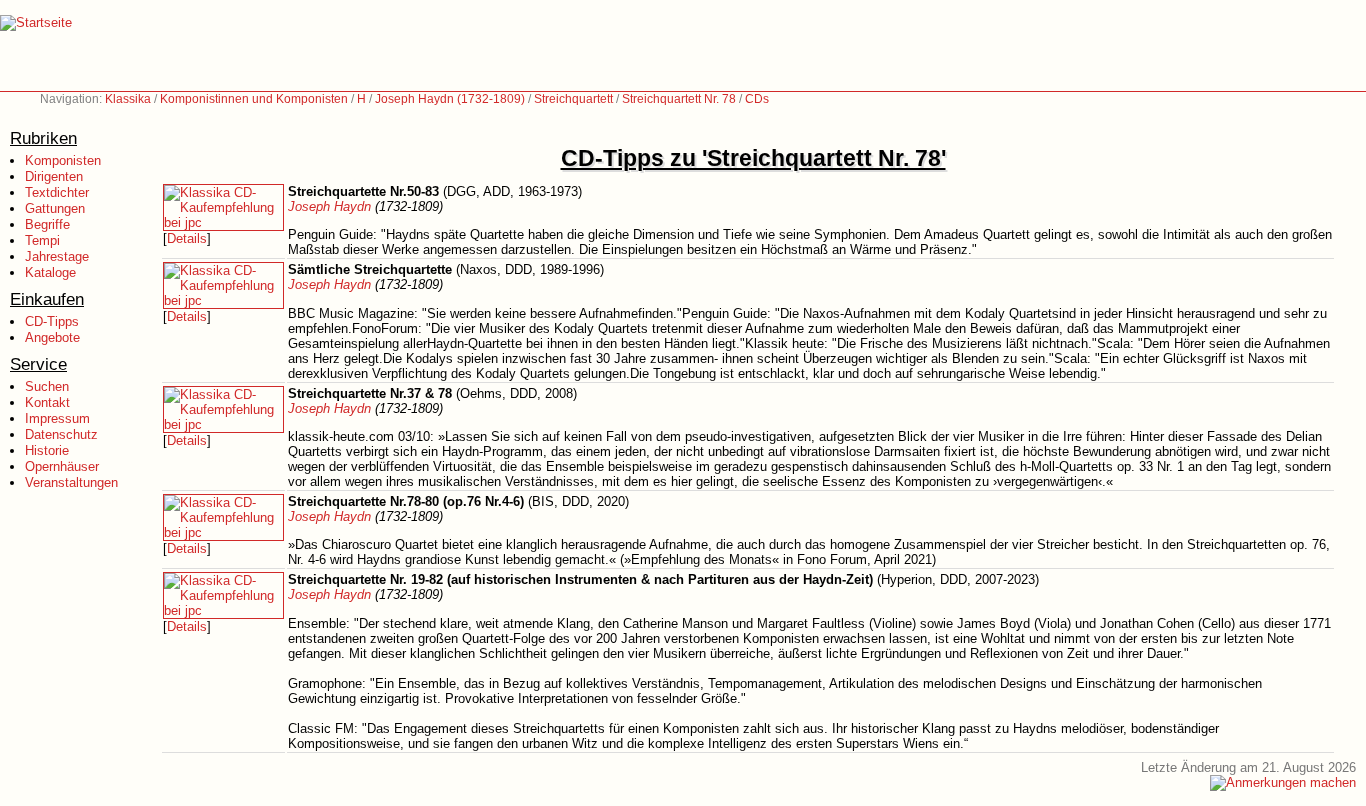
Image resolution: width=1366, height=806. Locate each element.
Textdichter (57, 192)
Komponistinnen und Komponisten (254, 99)
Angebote (52, 337)
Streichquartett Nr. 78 (679, 99)
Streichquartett (573, 99)
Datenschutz (61, 434)
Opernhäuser (62, 466)
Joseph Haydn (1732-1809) (450, 99)
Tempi (42, 240)
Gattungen (55, 208)
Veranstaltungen (71, 482)
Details (187, 238)
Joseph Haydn (329, 206)
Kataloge (50, 272)
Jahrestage (57, 256)
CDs (757, 99)
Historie (47, 450)
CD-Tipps (52, 321)
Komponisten (63, 160)
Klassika (128, 99)
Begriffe (47, 224)
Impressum (57, 418)
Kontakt (47, 402)
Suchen (47, 386)
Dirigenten (54, 176)
